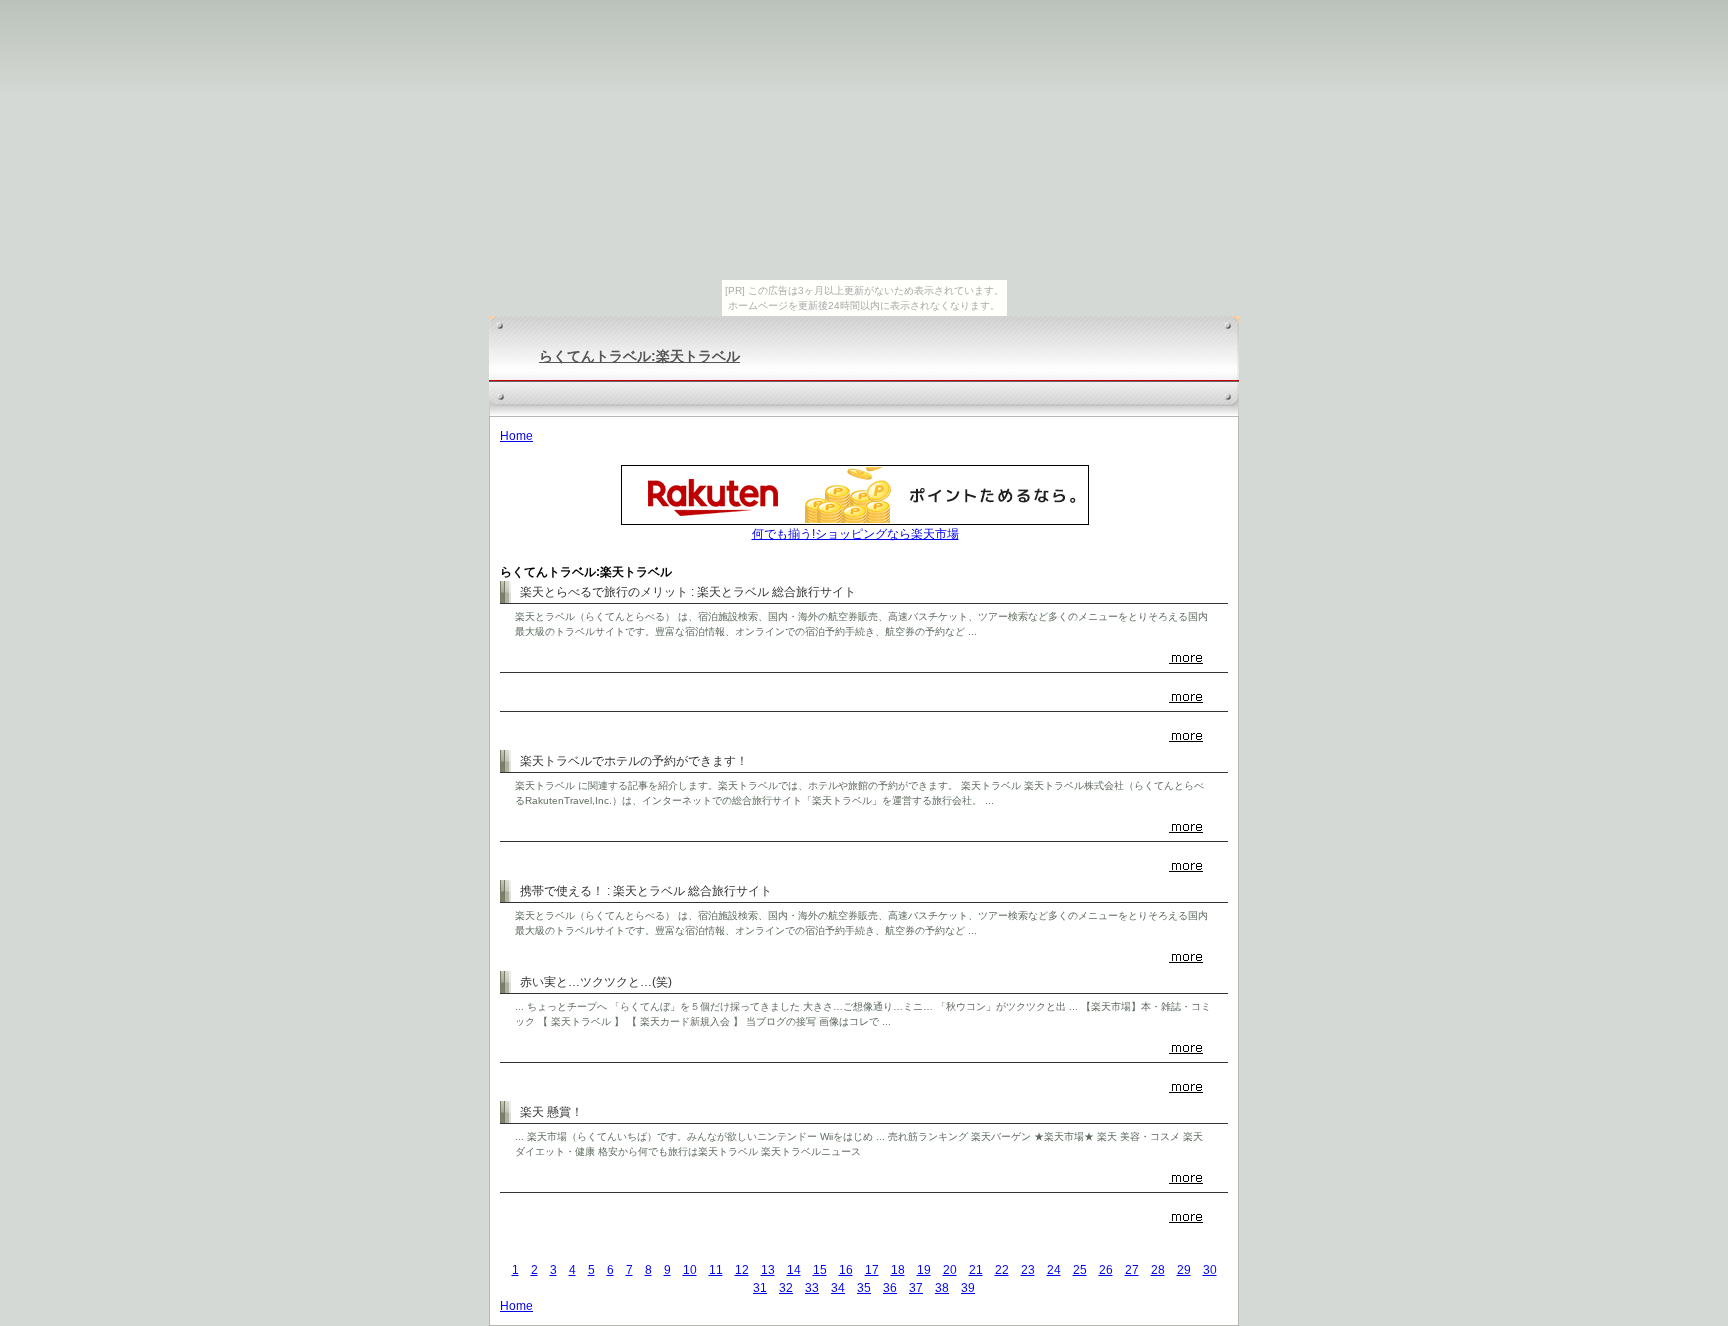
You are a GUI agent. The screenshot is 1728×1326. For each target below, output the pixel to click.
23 (1028, 1270)
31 (760, 1288)
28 (1158, 1270)
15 (820, 1270)
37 (916, 1288)
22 (1002, 1270)
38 (942, 1288)
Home (516, 436)
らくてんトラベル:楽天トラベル (639, 356)
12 (742, 1270)
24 (1054, 1270)
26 (1106, 1270)
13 (768, 1270)
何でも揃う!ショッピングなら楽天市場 (855, 534)
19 (924, 1270)
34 (838, 1288)
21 (976, 1270)
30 (1210, 1270)
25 (1080, 1270)
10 (690, 1270)
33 (812, 1288)
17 (872, 1270)
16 (846, 1270)
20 (950, 1270)
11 (716, 1270)
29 (1184, 1270)
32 (786, 1288)
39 (968, 1288)
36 (890, 1288)
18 (898, 1270)
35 (864, 1288)
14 (794, 1270)
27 (1132, 1270)
